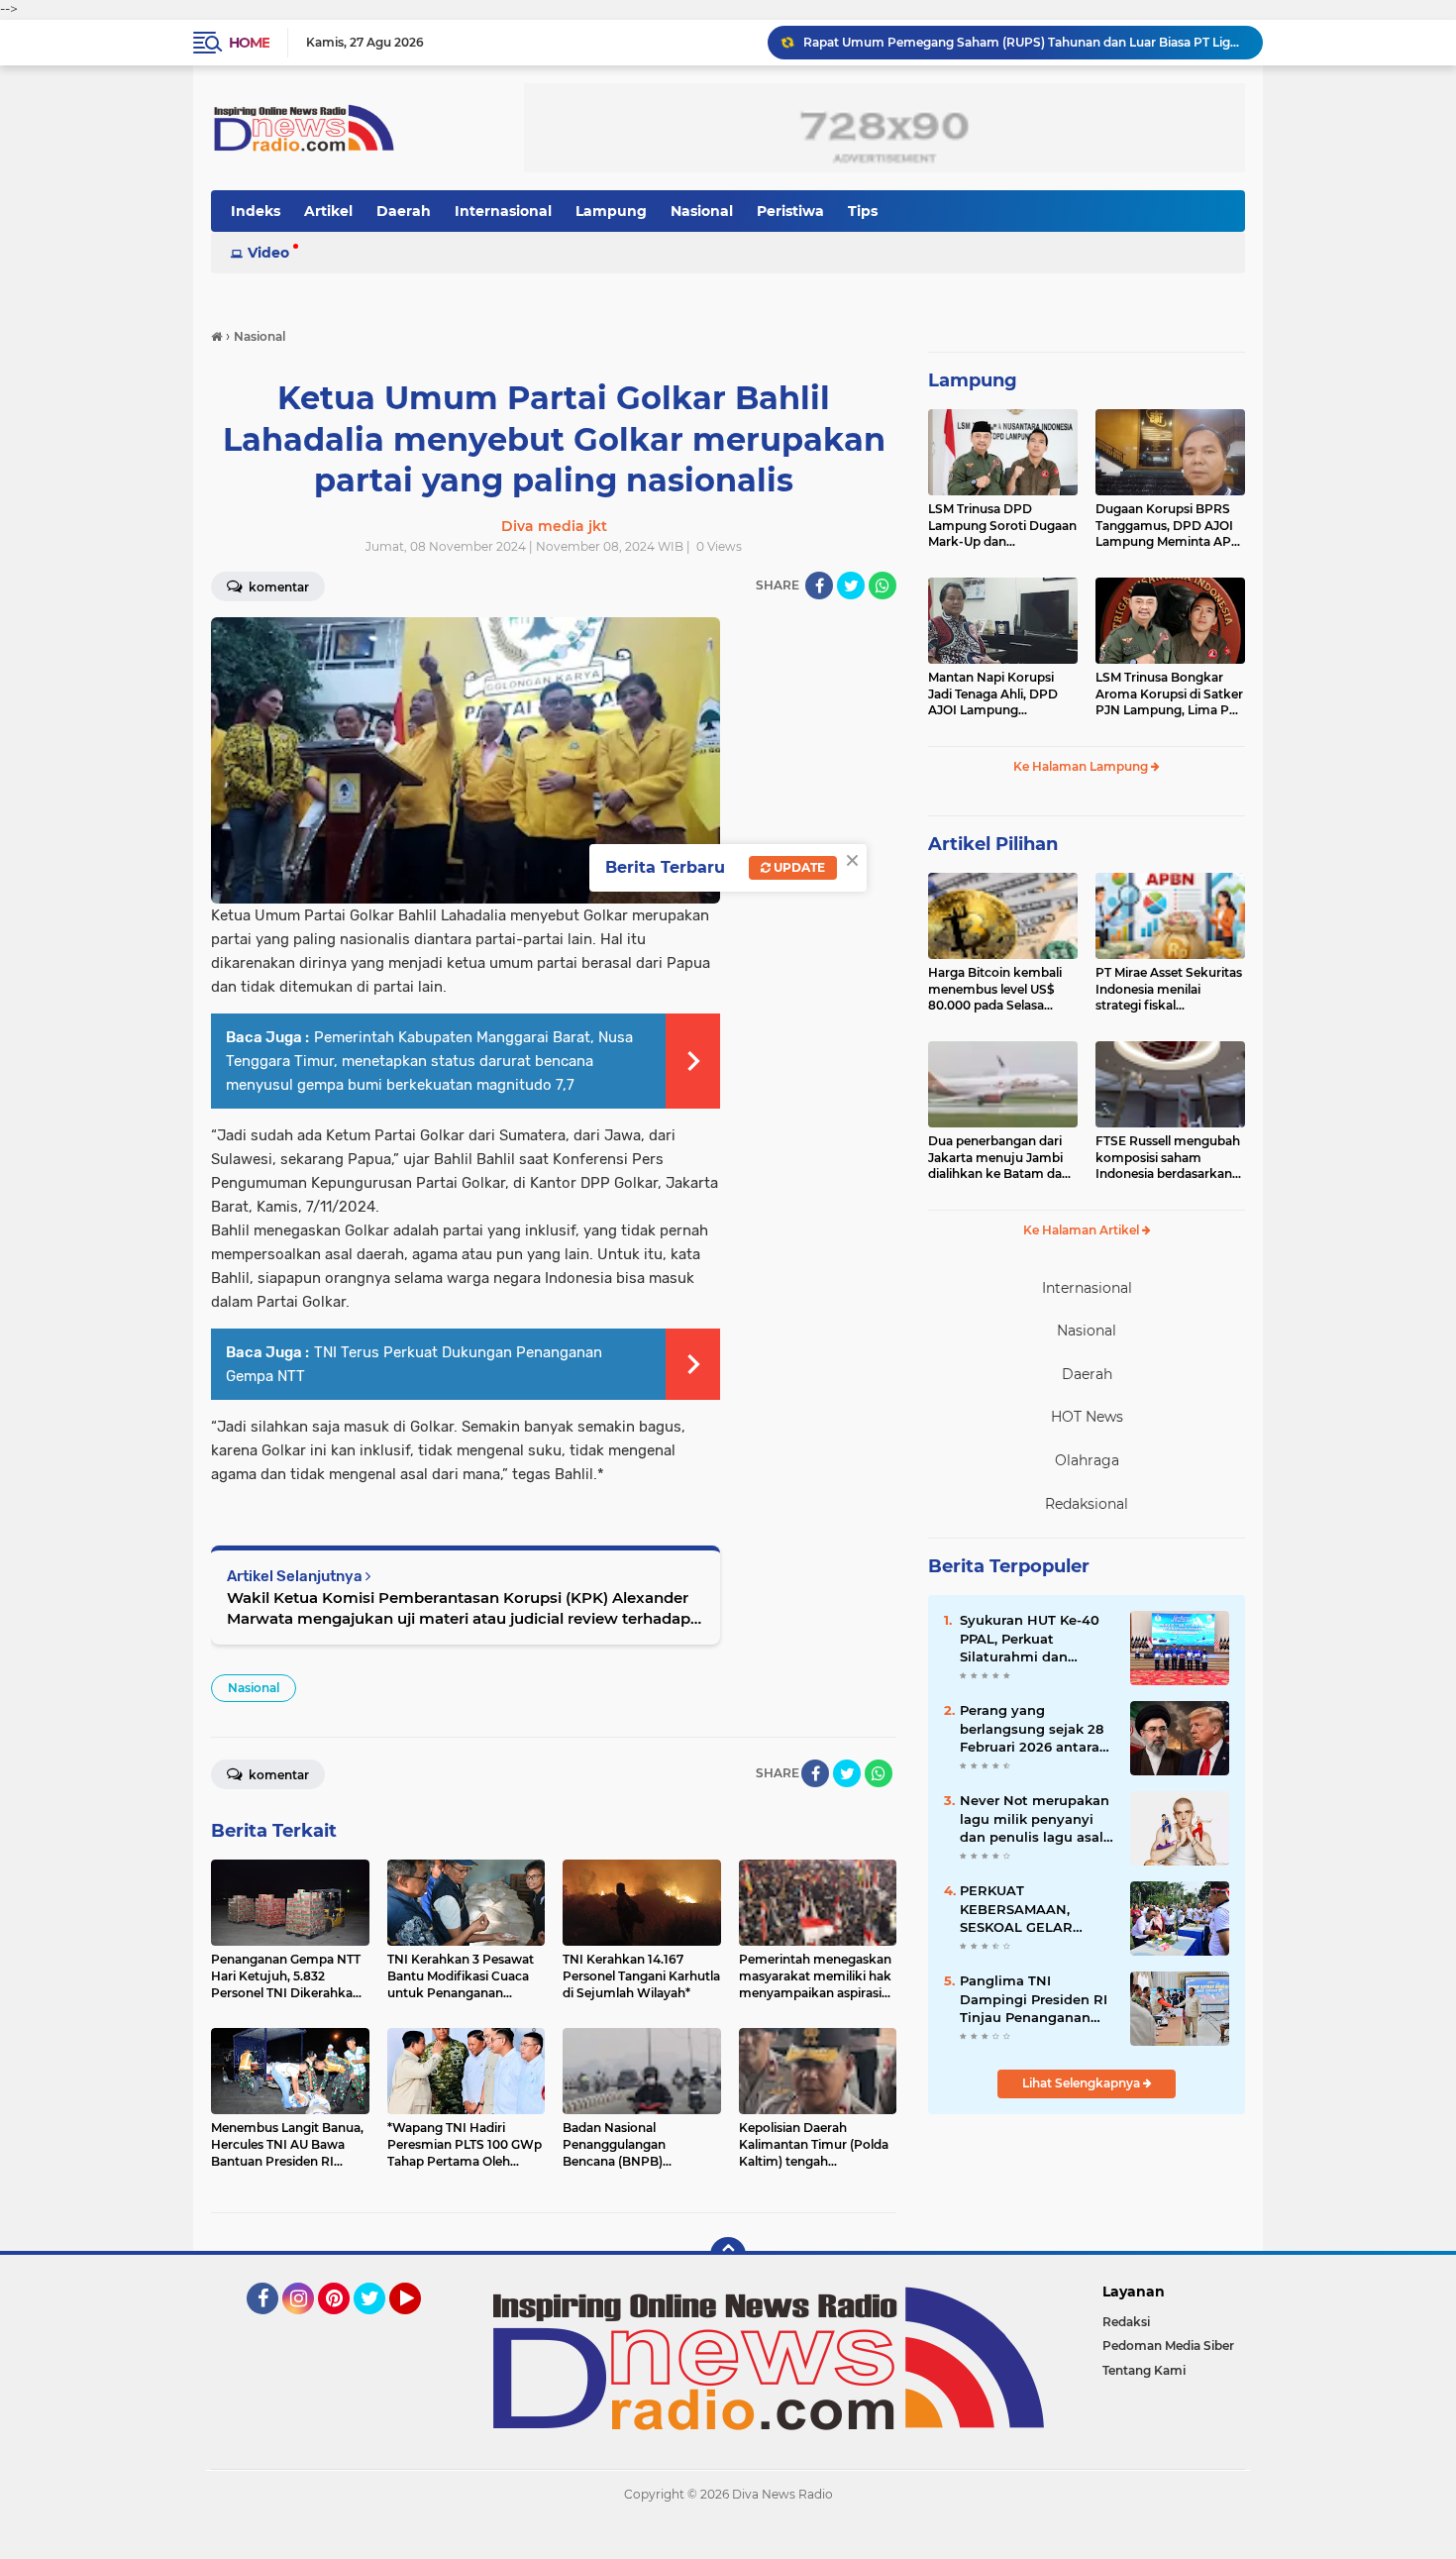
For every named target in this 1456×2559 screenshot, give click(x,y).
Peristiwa (790, 211)
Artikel (328, 211)
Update (798, 867)
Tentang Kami (1144, 2370)
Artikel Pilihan (993, 844)
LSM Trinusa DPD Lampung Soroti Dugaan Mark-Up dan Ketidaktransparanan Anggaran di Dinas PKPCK (1002, 526)
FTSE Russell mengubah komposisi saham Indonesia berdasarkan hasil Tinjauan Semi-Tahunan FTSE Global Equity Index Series (1168, 1158)
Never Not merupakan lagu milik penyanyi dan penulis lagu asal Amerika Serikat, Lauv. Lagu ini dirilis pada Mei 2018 (1035, 1819)
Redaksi (1126, 2322)
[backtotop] (728, 2255)
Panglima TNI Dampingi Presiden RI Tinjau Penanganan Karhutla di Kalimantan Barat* (1034, 1999)
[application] (728, 2539)
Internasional (503, 211)
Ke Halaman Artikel (1083, 1230)
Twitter (378, 2323)
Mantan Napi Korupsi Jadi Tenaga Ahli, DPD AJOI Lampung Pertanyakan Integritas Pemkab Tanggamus (997, 694)
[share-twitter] (851, 586)
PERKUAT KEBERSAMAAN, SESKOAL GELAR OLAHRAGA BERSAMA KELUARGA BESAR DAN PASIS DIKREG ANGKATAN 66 (1036, 1909)
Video (268, 253)
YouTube (418, 2323)
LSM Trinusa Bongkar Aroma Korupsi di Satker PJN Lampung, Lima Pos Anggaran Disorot (1169, 694)
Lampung (611, 211)
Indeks (256, 211)
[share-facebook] (819, 586)
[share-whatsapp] (883, 586)
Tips (863, 211)
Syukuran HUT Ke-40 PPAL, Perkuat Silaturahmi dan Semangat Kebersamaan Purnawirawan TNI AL (1033, 1639)
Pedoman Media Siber (1168, 2346)
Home (249, 43)
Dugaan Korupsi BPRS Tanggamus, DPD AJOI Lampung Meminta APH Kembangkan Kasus (1168, 526)
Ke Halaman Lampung (1082, 766)
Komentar (277, 587)
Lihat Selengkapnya (1083, 2083)
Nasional (702, 211)
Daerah (404, 211)
